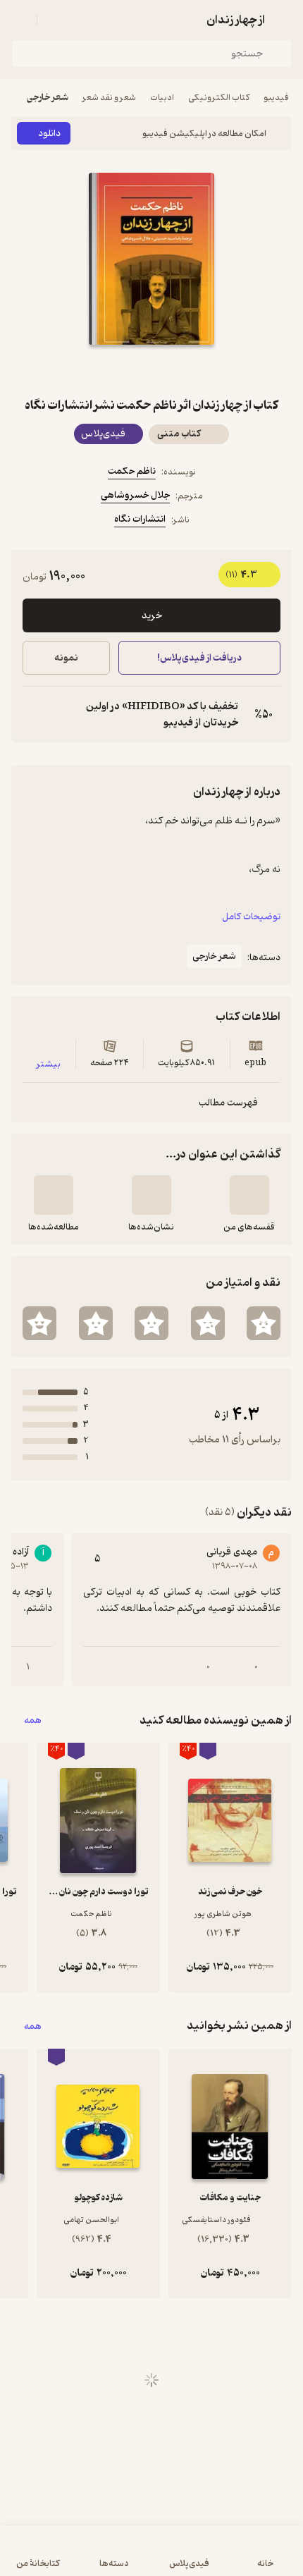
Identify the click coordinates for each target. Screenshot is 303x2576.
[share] (118, 370)
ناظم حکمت (132, 471)
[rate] (264, 1323)
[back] (283, 20)
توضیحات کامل (251, 917)
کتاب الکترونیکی (219, 98)
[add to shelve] (249, 1195)
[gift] (151, 370)
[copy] (34, 715)
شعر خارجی (48, 98)
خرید (152, 616)
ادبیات (162, 98)
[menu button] (20, 20)
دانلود (49, 134)
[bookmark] (185, 370)
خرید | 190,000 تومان (80, 2558)
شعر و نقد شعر (109, 98)
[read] (54, 1195)
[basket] (54, 20)
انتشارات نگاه (140, 519)
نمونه (66, 658)
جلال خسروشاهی (135, 495)
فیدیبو (276, 98)
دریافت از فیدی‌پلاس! (199, 658)
